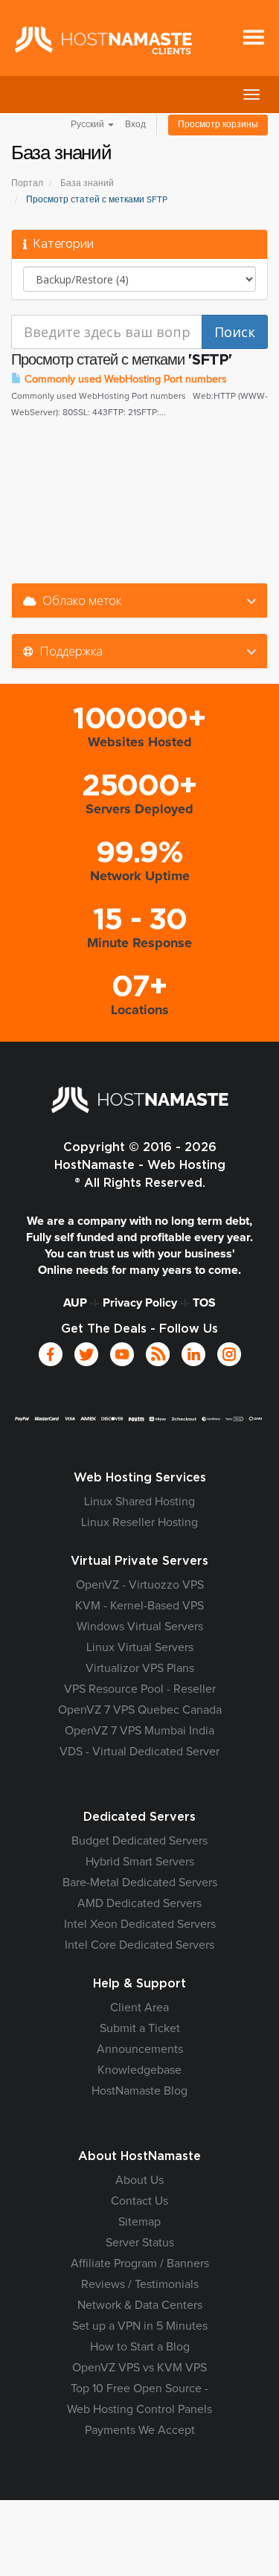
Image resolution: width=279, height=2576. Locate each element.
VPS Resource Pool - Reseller (140, 1689)
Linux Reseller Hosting (139, 1522)
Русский (89, 125)
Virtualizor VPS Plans (140, 1668)
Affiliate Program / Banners (140, 2263)
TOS (204, 1303)
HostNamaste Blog (139, 2091)
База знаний (87, 184)
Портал (27, 184)
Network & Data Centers (140, 2305)
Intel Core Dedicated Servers (139, 1945)
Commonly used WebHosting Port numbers (124, 379)
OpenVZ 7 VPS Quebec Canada (140, 1710)
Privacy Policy (140, 1303)
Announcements (140, 2049)
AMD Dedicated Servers (139, 1903)
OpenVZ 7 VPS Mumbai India (139, 1731)
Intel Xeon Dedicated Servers (140, 1924)
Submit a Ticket (140, 2028)
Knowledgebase (139, 2070)
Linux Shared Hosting (139, 1502)
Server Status (140, 2243)
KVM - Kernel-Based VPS (139, 1606)
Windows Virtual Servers (140, 1627)
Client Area (139, 2008)
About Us (139, 2180)
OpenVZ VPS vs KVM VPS (139, 2368)
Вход (135, 125)
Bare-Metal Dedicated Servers (140, 1883)
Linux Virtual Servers (140, 1647)
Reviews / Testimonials (140, 2284)
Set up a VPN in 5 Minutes (140, 2326)
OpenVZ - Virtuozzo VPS (140, 1585)
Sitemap (139, 2222)
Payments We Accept (140, 2430)
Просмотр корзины (218, 125)
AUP (75, 1303)
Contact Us (139, 2201)
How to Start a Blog (140, 2347)
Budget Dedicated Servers (139, 1841)
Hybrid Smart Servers (140, 1862)
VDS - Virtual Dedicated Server (139, 1752)
